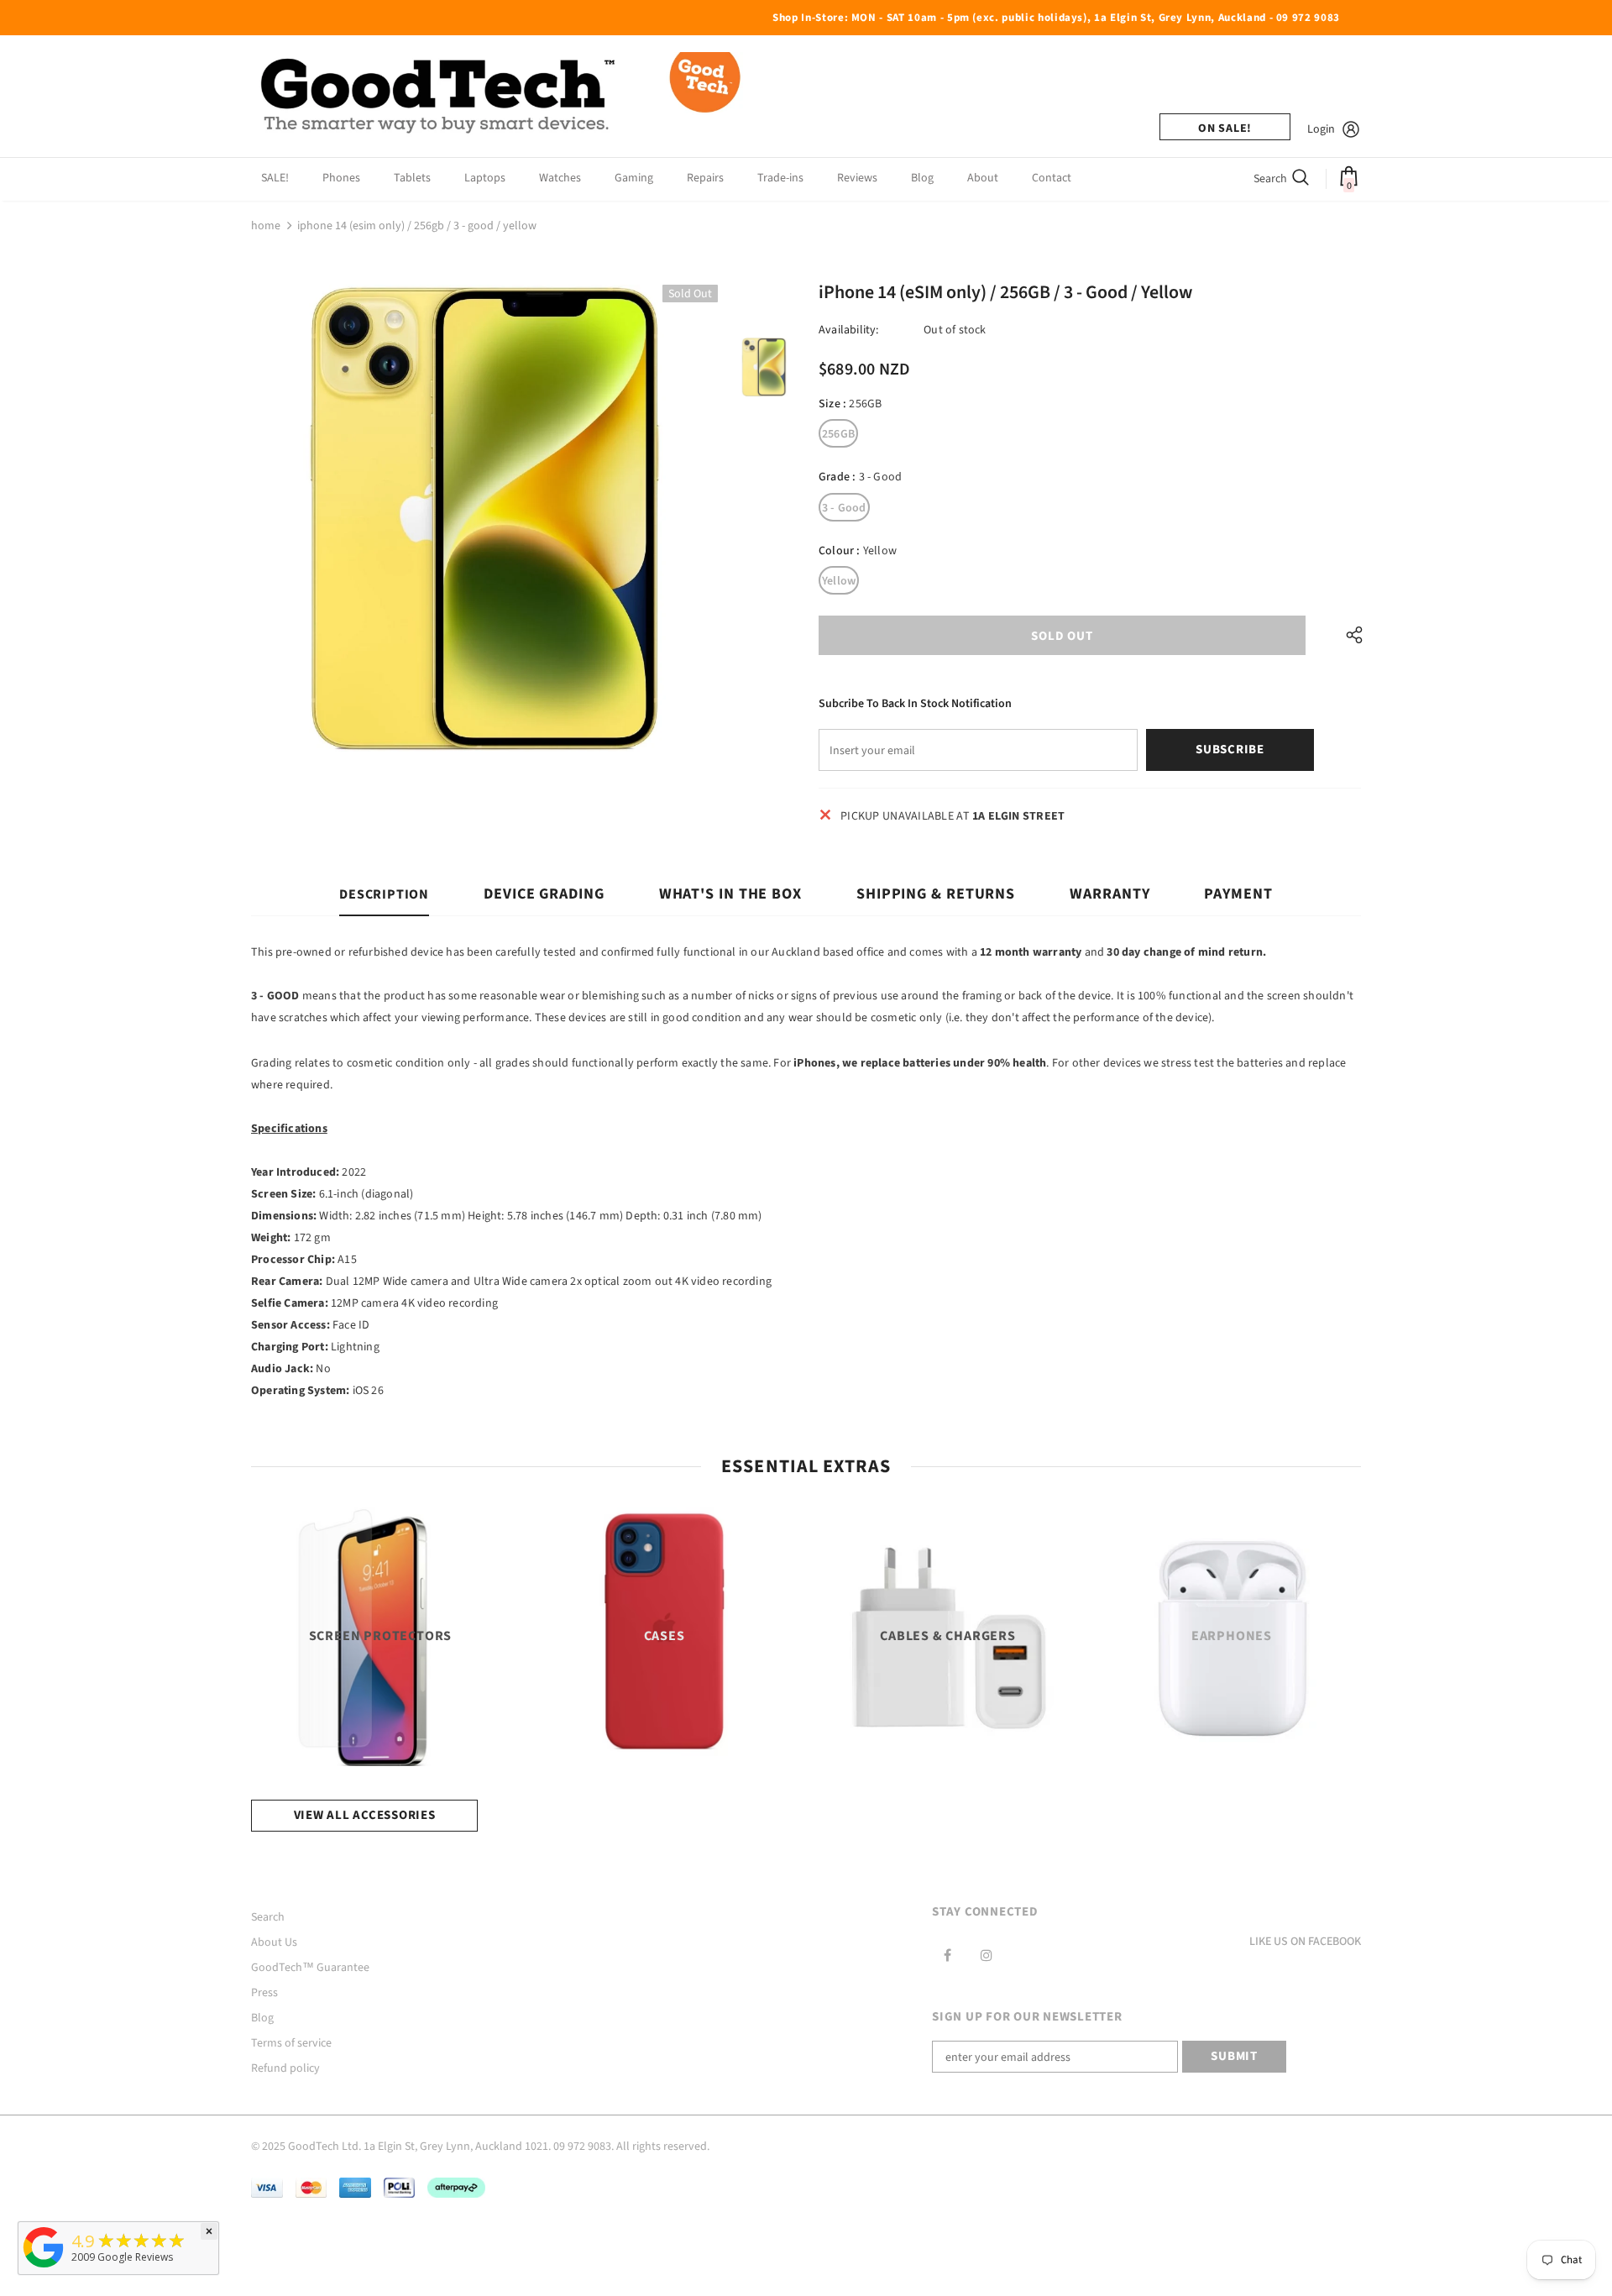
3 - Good (844, 508)
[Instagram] (987, 1955)
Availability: (849, 330)
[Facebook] (947, 1955)
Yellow (839, 581)
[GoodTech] (44, 2268)
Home (266, 226)
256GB (838, 434)
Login (1321, 129)
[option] (484, 518)
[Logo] (503, 96)
